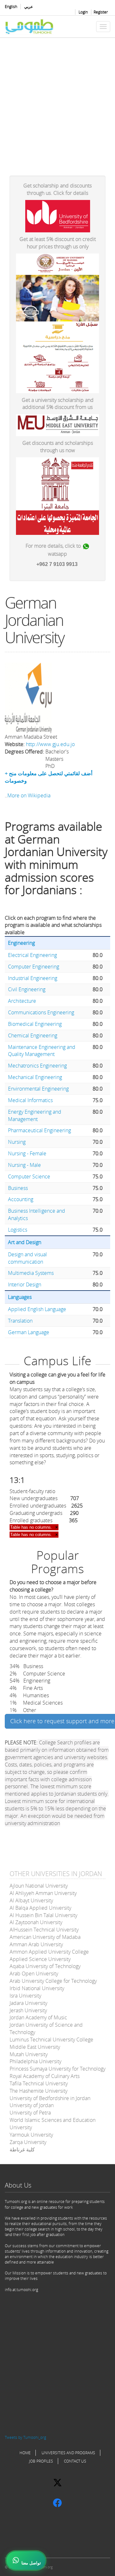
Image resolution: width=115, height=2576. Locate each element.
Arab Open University (34, 1974)
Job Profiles (41, 2461)
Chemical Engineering (33, 1035)
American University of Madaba (45, 1937)
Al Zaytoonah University (36, 1922)
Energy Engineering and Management (35, 1115)
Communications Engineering (41, 1012)
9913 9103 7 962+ (57, 564)
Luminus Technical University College (51, 2040)
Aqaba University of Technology (45, 1966)
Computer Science (29, 1176)
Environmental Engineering (38, 1089)
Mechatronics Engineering (37, 1066)
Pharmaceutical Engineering (39, 1130)
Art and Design (25, 1242)
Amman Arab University (36, 1944)
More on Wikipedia (29, 795)
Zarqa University (28, 2142)
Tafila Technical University (39, 2083)
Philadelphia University (35, 2061)
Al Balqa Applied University (40, 1908)
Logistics (18, 1230)
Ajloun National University (39, 1886)
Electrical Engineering (32, 955)
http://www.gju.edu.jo (50, 744)
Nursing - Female (27, 1153)
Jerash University (28, 2010)
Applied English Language (37, 1309)
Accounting (21, 1199)
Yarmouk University (31, 2135)
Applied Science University (40, 1959)
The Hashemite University (38, 2091)
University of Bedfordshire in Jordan (50, 2098)
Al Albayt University (31, 1900)
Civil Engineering (27, 989)
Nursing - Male (24, 1165)
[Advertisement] (57, 102)
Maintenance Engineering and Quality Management (42, 1051)
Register (101, 12)
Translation (20, 1321)
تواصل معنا (31, 2563)
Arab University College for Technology (53, 1981)
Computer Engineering (34, 967)
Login (83, 12)
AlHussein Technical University (44, 1930)
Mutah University (29, 2054)
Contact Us (75, 2461)
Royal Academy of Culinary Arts (45, 2076)
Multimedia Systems (31, 1273)
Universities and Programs (68, 2453)
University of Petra (30, 2113)
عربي (29, 7)
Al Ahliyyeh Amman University (43, 1893)
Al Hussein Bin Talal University (43, 1915)
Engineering (21, 943)
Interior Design (25, 1284)
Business (18, 1188)
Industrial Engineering (33, 978)
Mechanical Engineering (35, 1077)
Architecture (22, 1001)
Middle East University (35, 2047)
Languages (20, 1297)
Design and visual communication (27, 1258)
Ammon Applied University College (49, 1952)
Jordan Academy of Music (38, 2017)
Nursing (17, 1142)
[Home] (30, 27)
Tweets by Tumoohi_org (25, 2437)
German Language (29, 1332)
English (11, 7)
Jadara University (28, 2003)
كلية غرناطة (22, 2149)
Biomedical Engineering (35, 1024)
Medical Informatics (30, 1100)
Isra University (25, 1996)
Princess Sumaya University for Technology (57, 2069)
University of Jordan (32, 2105)
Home (25, 2453)
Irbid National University (37, 1988)
